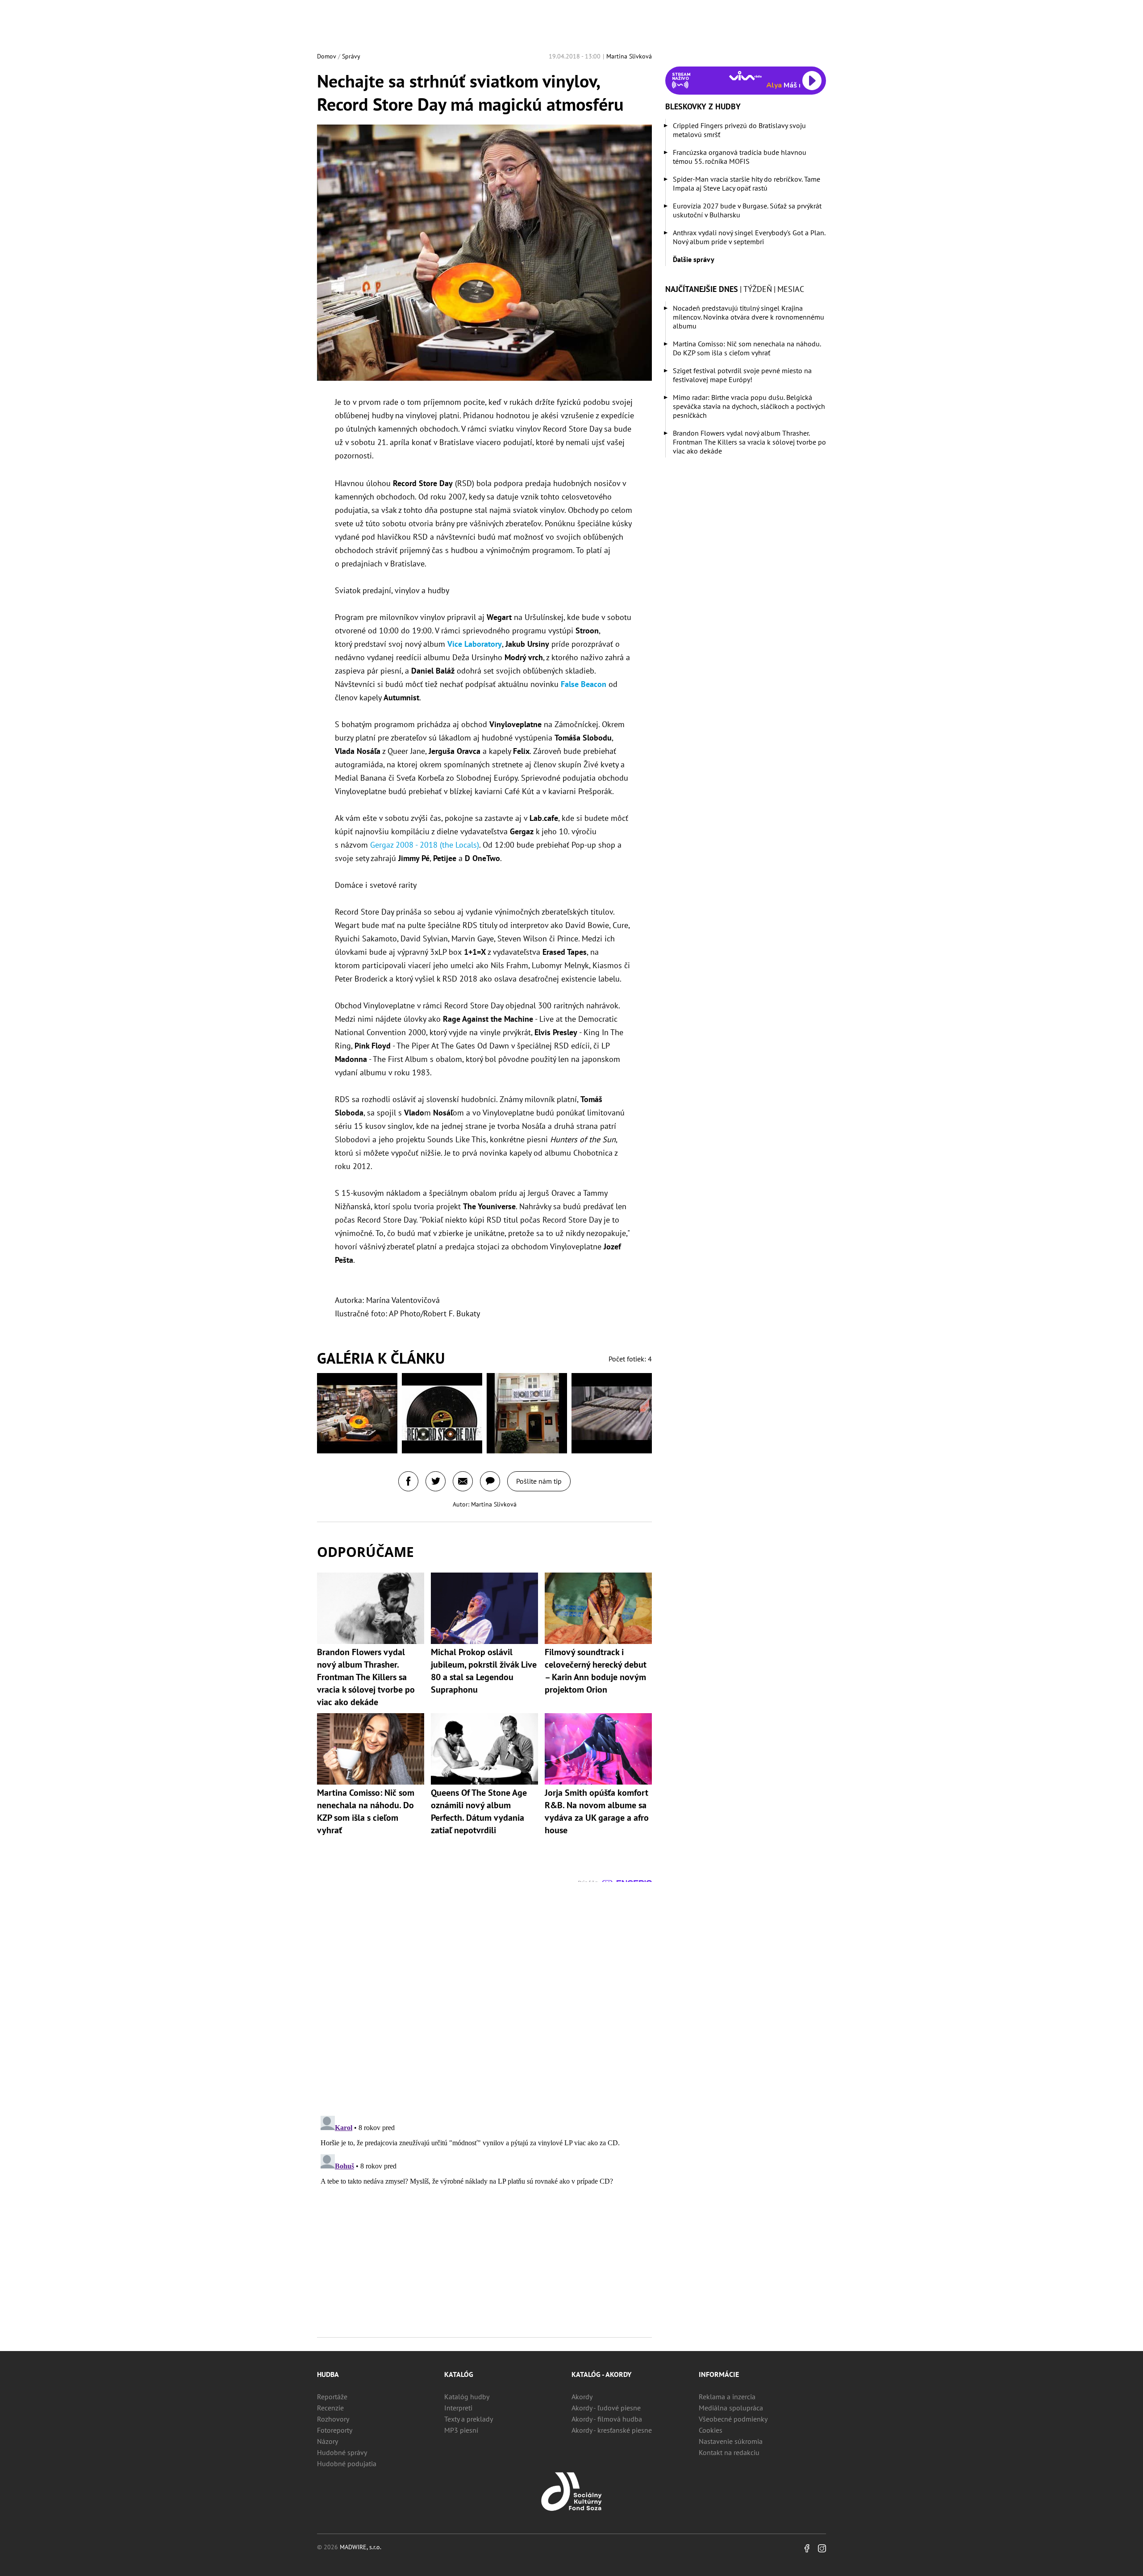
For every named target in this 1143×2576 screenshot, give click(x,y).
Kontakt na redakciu (729, 2452)
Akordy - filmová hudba (607, 2419)
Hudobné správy (342, 2452)
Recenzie (330, 2408)
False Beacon (584, 684)
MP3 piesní (461, 2430)
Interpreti (458, 2408)
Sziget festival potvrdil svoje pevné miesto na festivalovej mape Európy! (742, 375)
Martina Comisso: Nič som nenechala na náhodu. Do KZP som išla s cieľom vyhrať (747, 348)
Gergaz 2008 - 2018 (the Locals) (425, 845)
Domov (327, 56)
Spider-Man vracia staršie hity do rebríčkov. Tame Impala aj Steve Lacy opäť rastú (747, 183)
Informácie (719, 2374)
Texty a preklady (469, 2419)
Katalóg (459, 2374)
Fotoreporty (335, 2430)
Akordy (582, 2397)
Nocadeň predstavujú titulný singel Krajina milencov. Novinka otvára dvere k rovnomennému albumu (749, 317)
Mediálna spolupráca (731, 2408)
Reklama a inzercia (727, 2397)
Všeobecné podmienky (733, 2419)
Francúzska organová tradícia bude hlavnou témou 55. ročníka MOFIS (740, 157)
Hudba (328, 2374)
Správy (351, 56)
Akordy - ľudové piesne (606, 2408)
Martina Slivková (629, 56)
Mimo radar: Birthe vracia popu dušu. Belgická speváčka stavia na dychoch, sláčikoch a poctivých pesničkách (749, 406)
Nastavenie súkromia (731, 2441)
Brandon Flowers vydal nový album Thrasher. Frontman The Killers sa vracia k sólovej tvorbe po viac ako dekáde (749, 442)
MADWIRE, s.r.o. (361, 2547)
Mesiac (791, 289)
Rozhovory (333, 2419)
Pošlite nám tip (539, 1481)
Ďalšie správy (694, 259)
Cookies (711, 2430)
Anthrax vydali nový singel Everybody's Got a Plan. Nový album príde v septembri (749, 237)
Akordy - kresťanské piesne (612, 2430)
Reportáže (332, 2397)
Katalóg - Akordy (601, 2374)
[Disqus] (484, 1993)
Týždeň (758, 289)
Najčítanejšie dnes (702, 289)
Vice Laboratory (475, 644)
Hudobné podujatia (347, 2464)
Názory (327, 2441)
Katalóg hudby (467, 2397)
